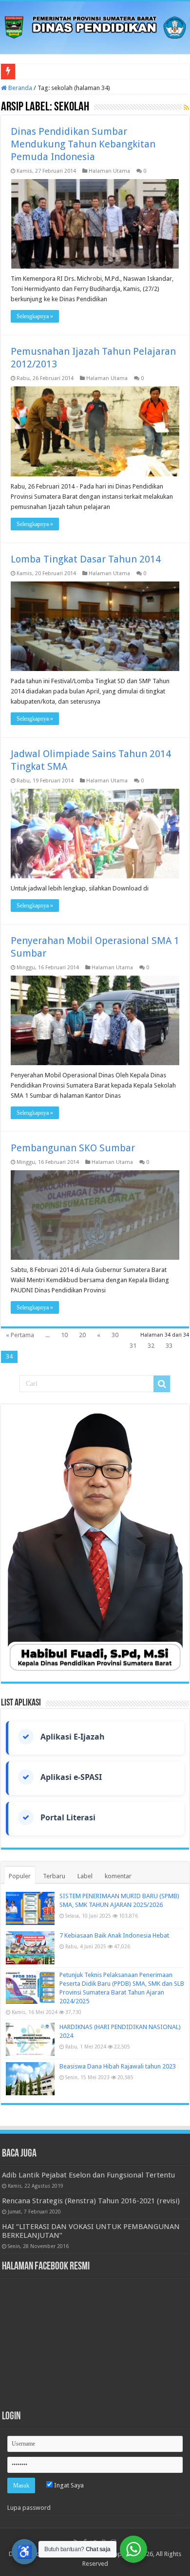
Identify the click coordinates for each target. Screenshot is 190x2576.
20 (82, 1335)
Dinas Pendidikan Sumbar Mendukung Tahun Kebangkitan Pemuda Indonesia (83, 144)
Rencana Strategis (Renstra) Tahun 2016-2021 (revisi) (91, 2201)
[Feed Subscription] (186, 108)
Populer (20, 1876)
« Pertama (20, 1335)
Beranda (19, 88)
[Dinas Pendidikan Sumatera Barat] (95, 26)
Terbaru (54, 1876)
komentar (118, 1876)
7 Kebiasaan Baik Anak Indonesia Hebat (114, 1935)
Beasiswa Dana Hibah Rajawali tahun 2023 (118, 2066)
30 (115, 1335)
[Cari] (162, 1384)
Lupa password (29, 2508)
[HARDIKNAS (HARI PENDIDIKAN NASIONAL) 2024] (30, 2039)
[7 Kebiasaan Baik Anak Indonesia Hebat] (30, 1948)
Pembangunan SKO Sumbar (73, 1148)
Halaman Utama (109, 171)
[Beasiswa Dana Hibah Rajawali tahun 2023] (30, 2079)
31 (133, 1346)
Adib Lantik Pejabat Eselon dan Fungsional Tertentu (88, 2175)
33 (169, 1346)
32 (151, 1346)
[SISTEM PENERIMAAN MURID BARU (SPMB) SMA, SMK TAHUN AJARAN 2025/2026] (30, 1908)
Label (85, 1876)
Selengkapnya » (35, 316)
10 (64, 1335)
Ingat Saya (68, 2485)
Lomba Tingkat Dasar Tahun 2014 (86, 559)
